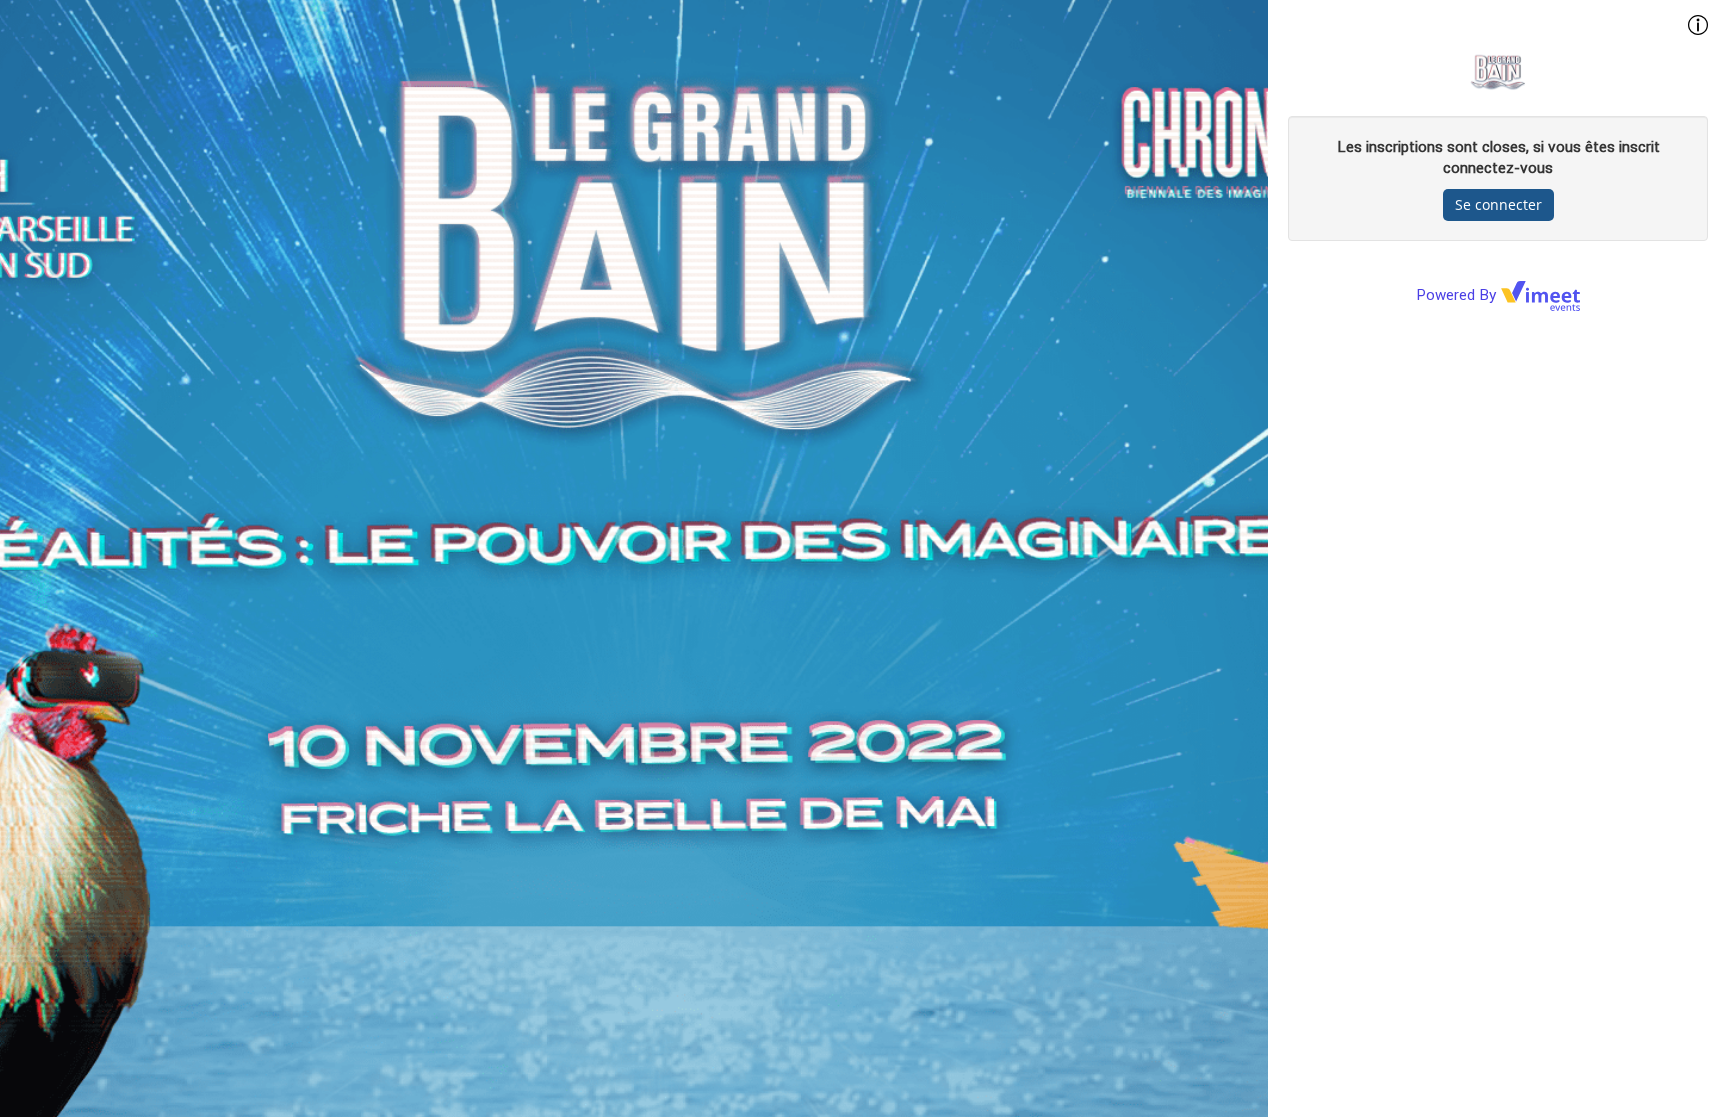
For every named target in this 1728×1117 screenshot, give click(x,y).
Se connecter (1498, 204)
